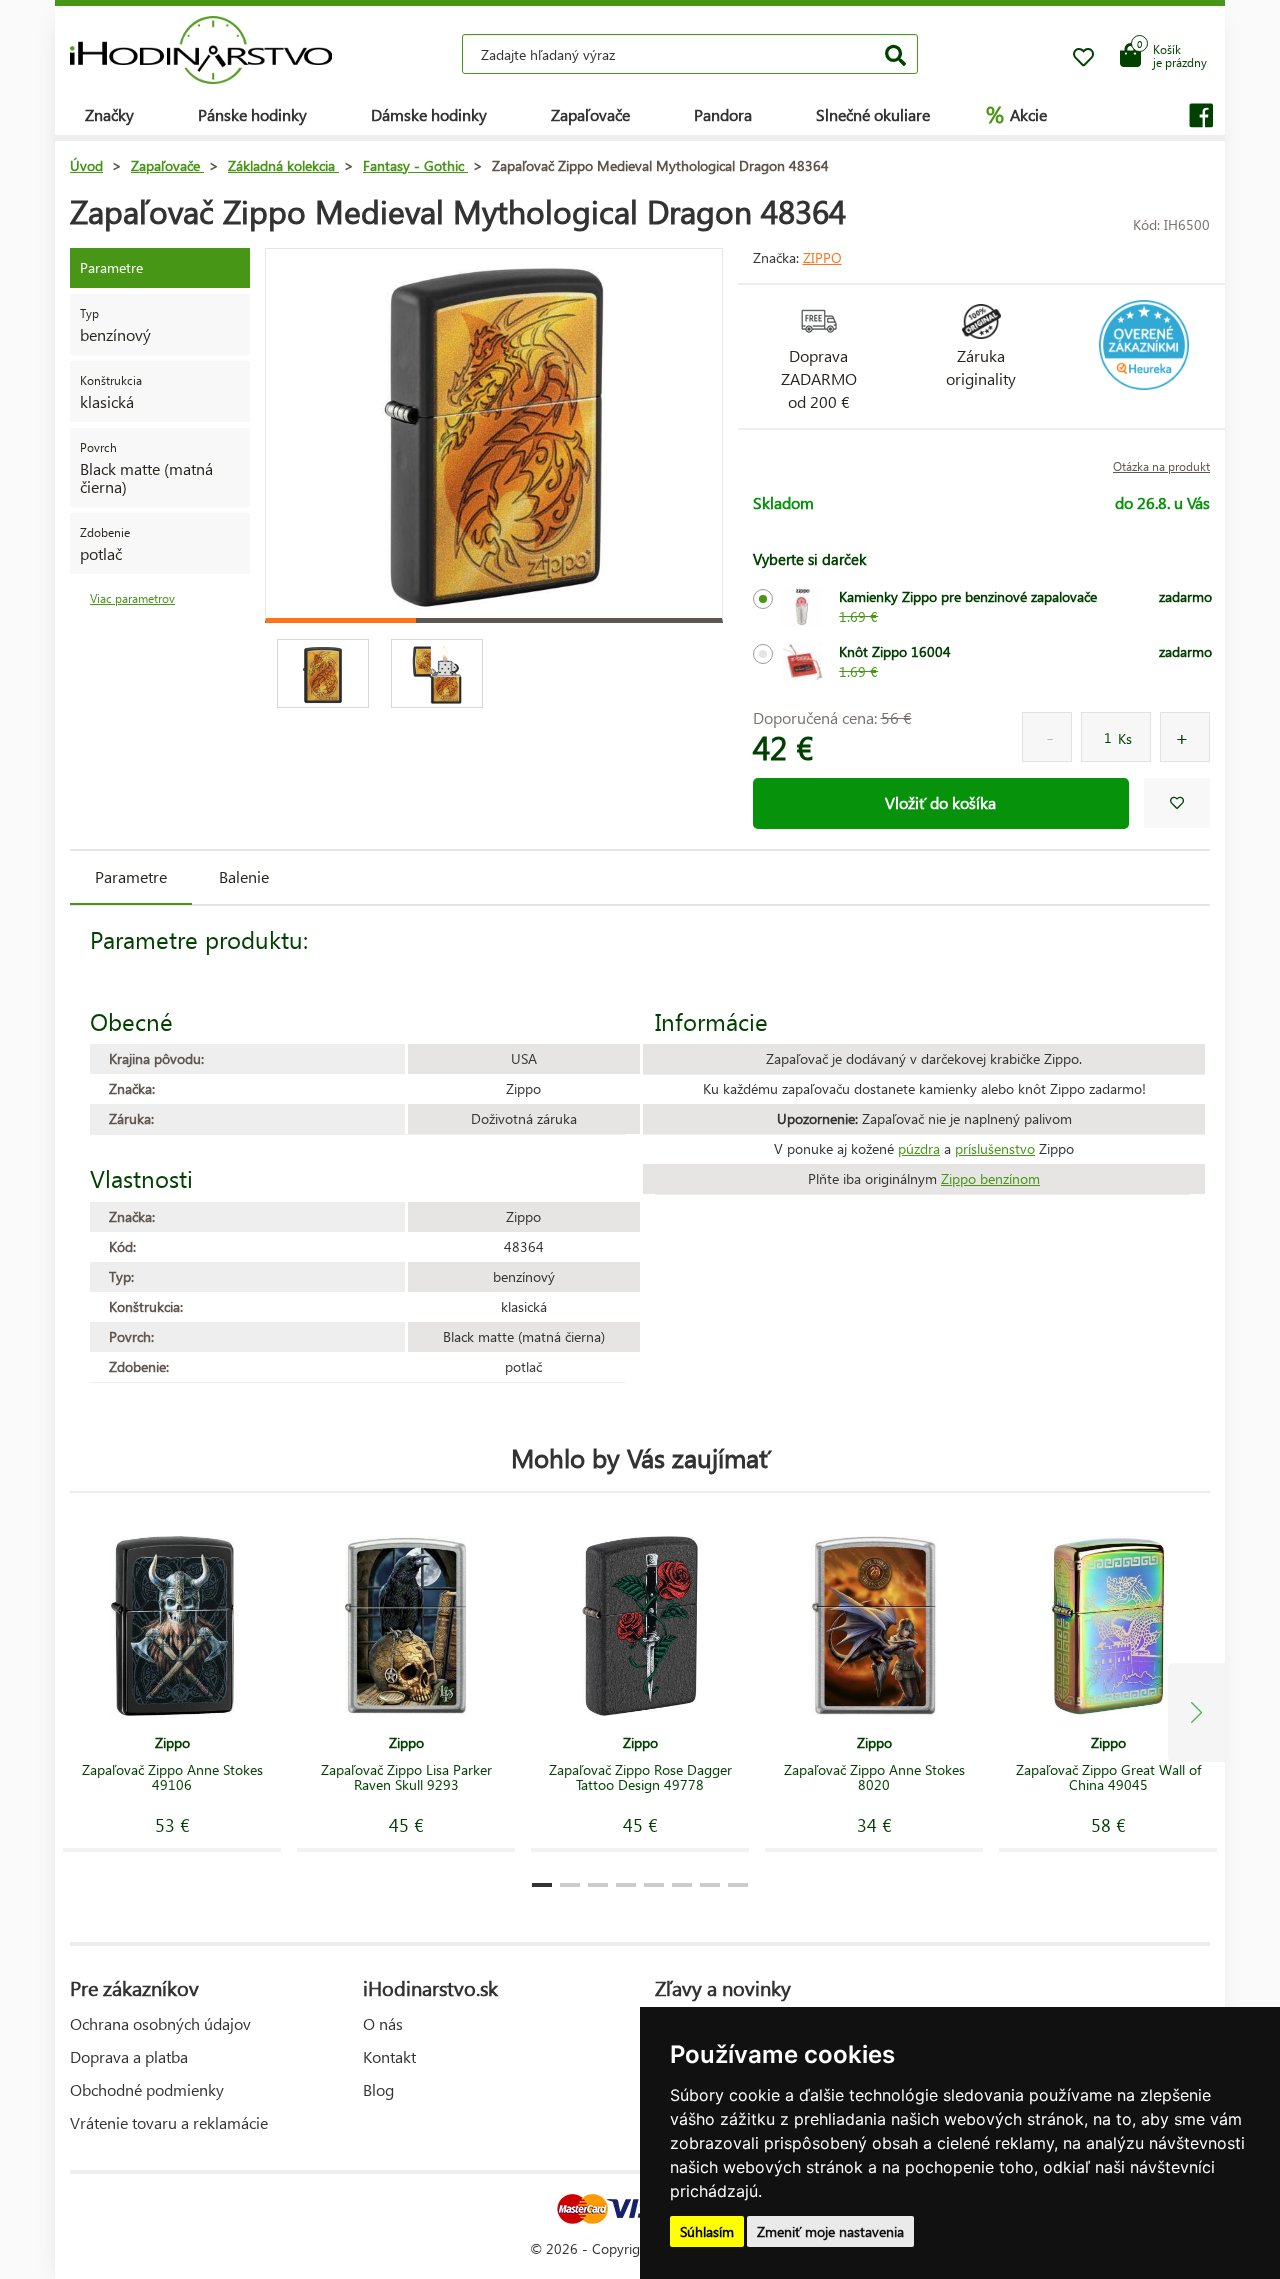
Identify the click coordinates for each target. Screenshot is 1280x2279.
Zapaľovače (590, 114)
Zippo (822, 257)
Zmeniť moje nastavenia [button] (830, 2231)
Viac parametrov (132, 598)
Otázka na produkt (1161, 466)
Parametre (131, 876)
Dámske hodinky (429, 114)
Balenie (244, 876)
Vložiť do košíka (940, 802)
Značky (109, 114)
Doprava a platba (129, 2056)
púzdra (919, 1148)
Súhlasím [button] (707, 2231)
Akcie (1016, 114)
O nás (383, 2023)
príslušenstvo (995, 1148)
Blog (378, 2089)
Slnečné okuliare (873, 114)
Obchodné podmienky (147, 2089)
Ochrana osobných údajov (160, 2023)
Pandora (723, 114)
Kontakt (389, 2056)
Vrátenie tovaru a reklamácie (169, 2122)
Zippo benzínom (990, 1178)
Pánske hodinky (252, 114)
